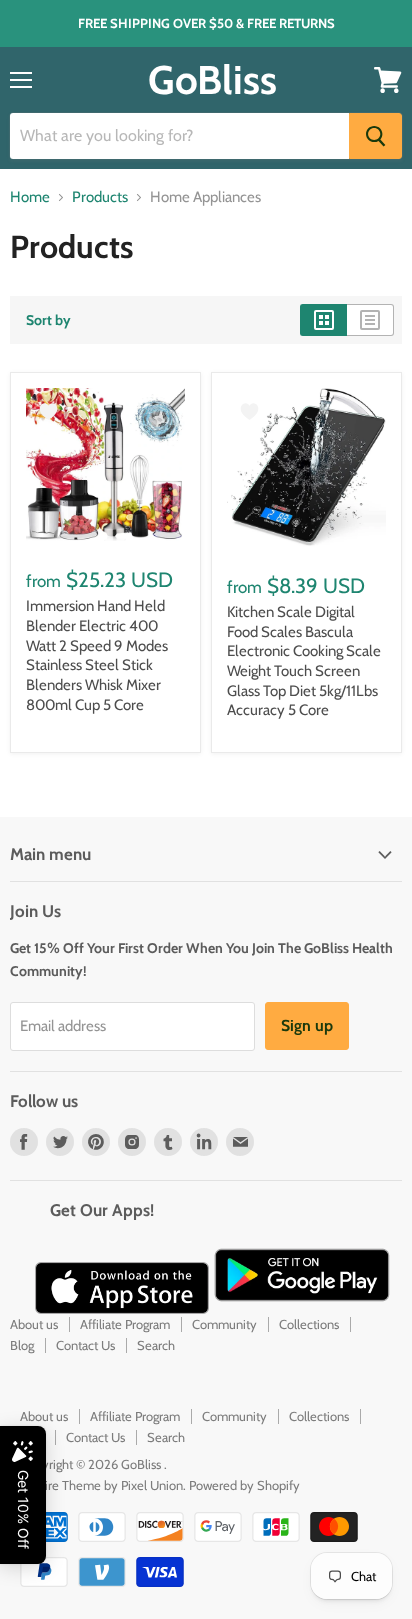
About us (34, 1324)
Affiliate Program (125, 1324)
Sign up (307, 1025)
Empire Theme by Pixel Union (101, 1485)
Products (100, 197)
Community (224, 1324)
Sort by (48, 320)
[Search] (375, 136)
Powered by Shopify (244, 1485)
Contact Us (85, 1345)
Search (156, 1345)
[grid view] (323, 320)
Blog (22, 1345)
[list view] (370, 320)
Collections (309, 1324)
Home (30, 197)
